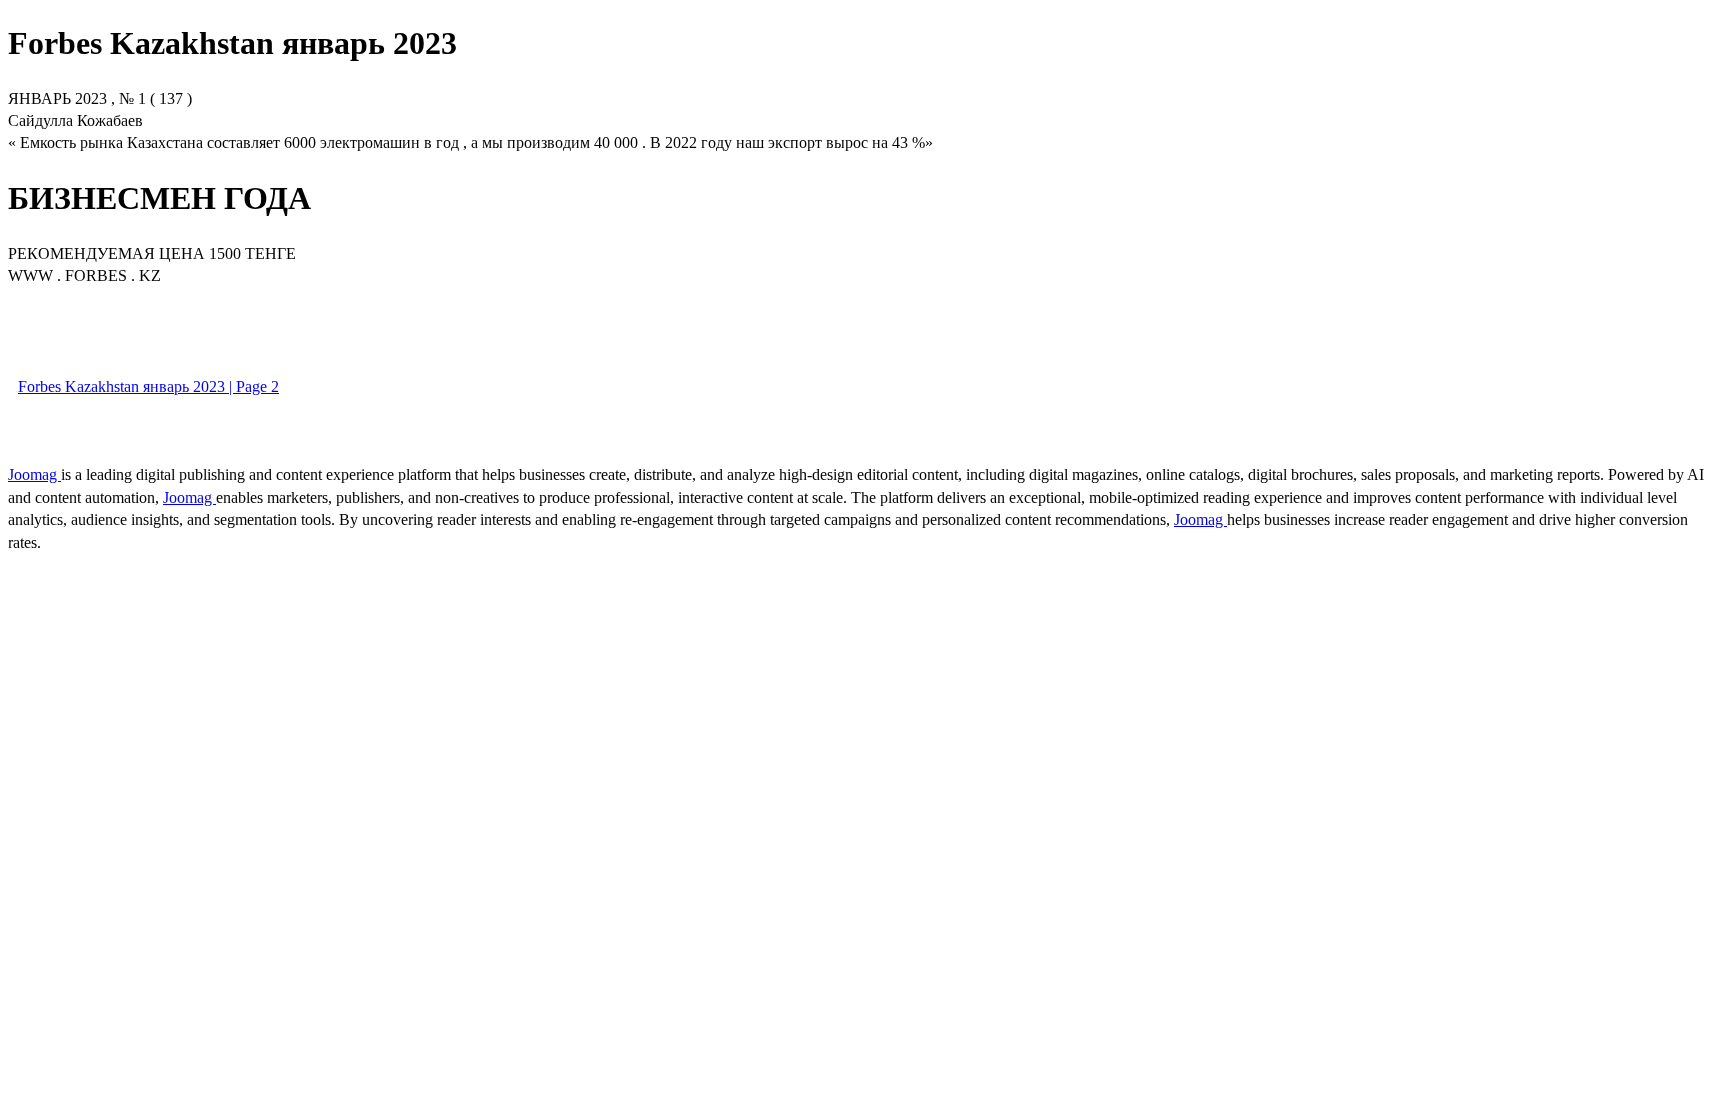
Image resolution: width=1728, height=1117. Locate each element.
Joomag (34, 474)
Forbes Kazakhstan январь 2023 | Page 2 (148, 386)
